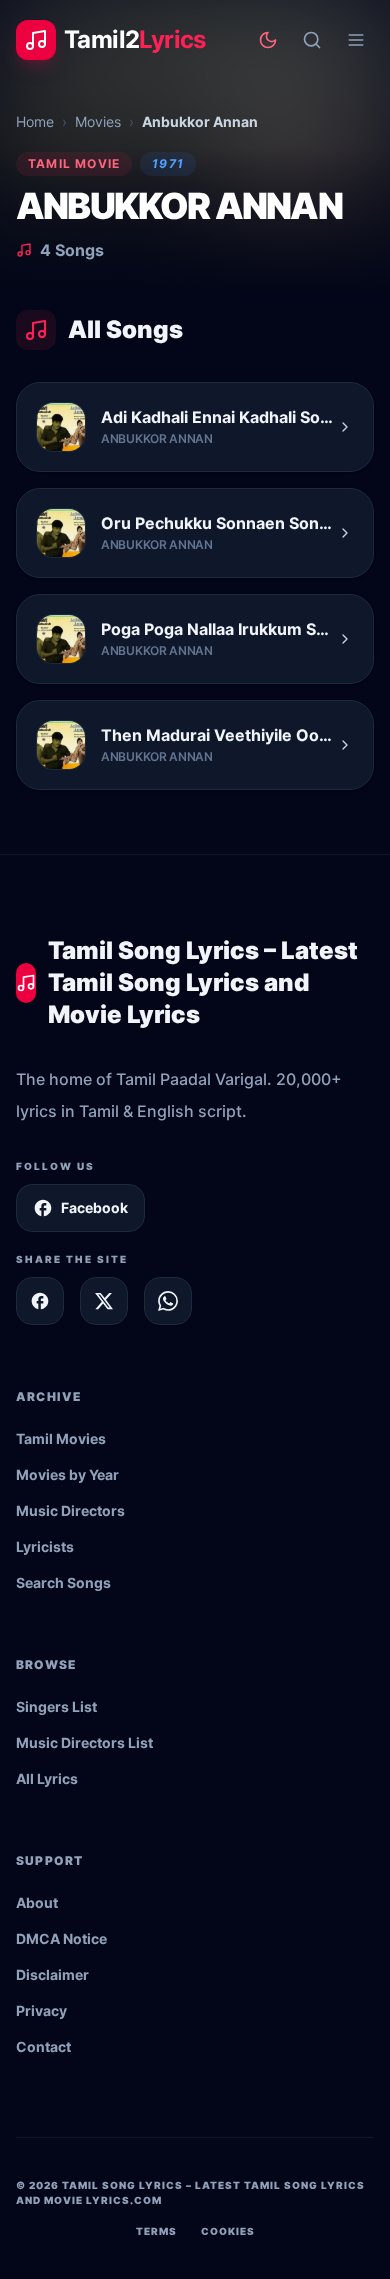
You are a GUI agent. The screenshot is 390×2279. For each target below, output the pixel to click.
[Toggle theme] (268, 40)
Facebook (94, 1207)
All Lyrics (47, 1778)
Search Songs (63, 1582)
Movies (98, 121)
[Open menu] (356, 40)
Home (35, 121)
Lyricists (45, 1546)
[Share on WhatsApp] (168, 1301)
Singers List (56, 1706)
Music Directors (70, 1510)
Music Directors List (84, 1742)
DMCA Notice (61, 1938)
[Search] (312, 40)
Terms (156, 2231)
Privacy (41, 2010)
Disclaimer (52, 1974)
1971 (168, 163)
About (37, 1902)
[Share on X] (104, 1301)
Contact (43, 2046)
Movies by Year (67, 1474)
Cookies (228, 2231)
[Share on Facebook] (40, 1301)
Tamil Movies (61, 1438)
